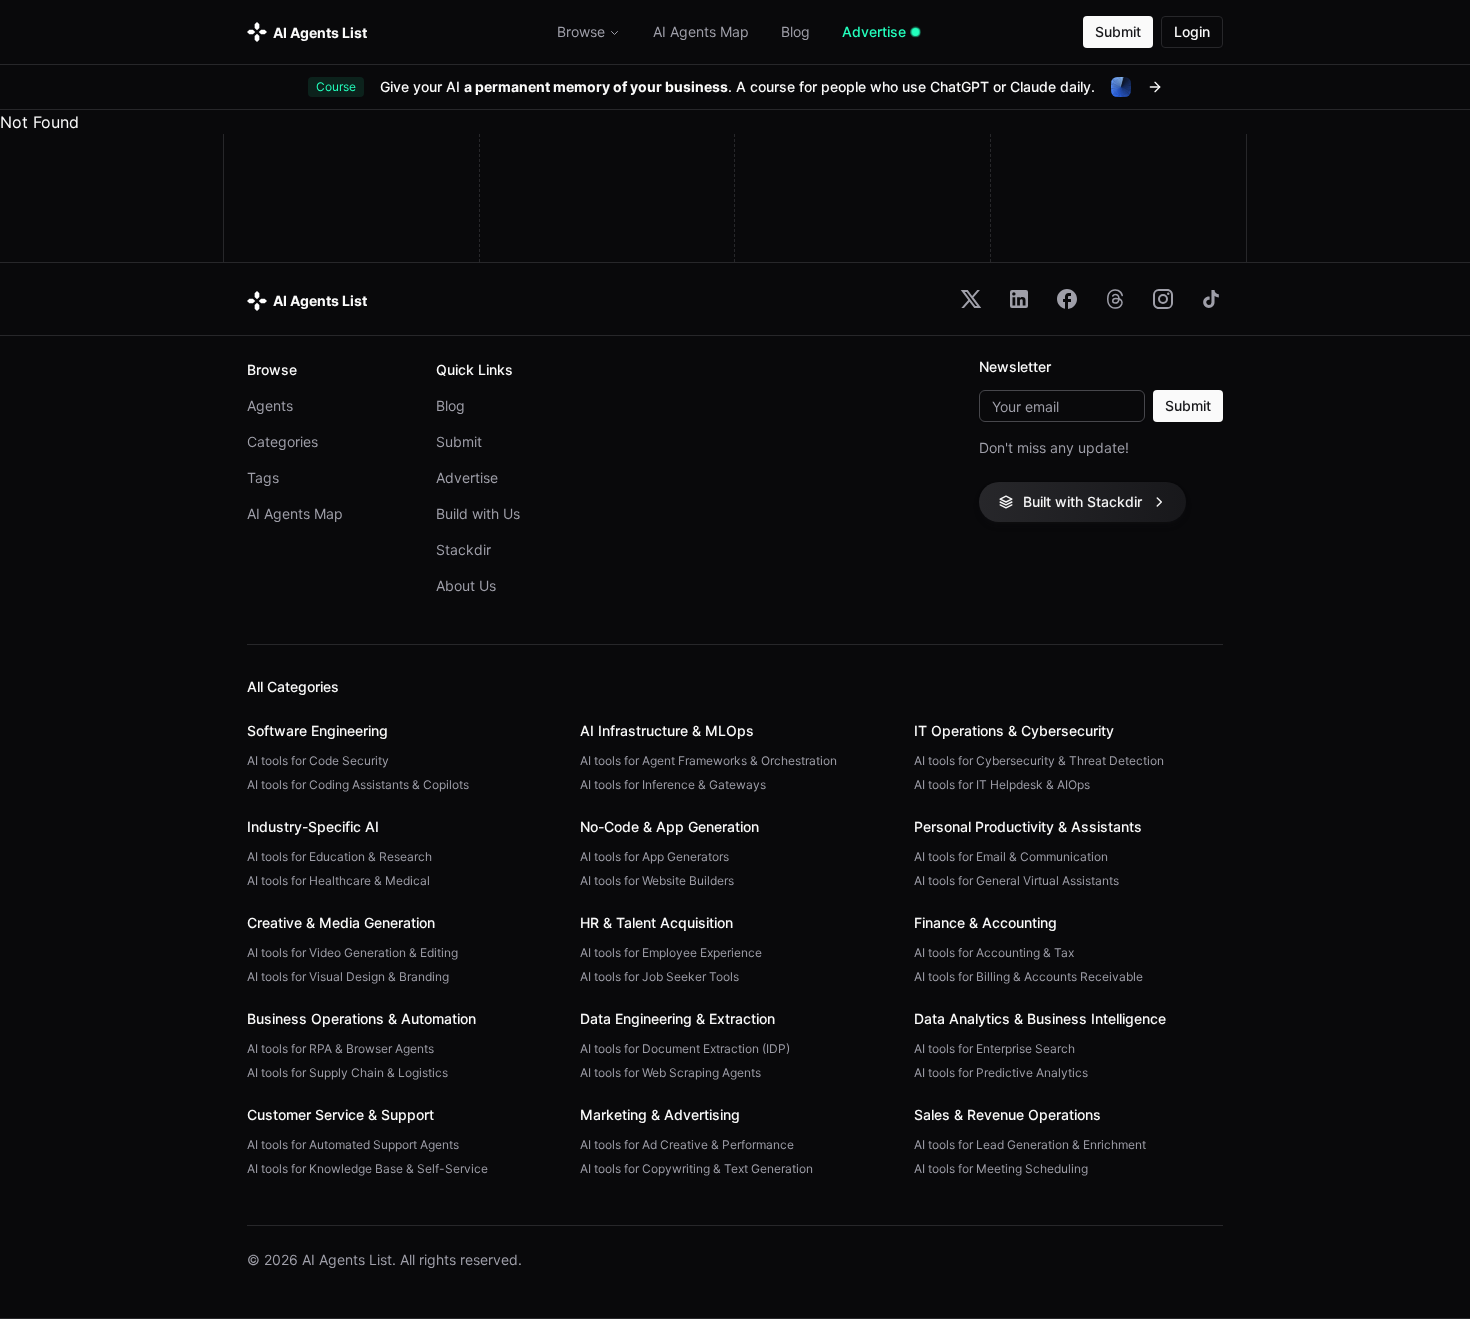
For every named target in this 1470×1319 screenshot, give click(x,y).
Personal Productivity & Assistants (1028, 826)
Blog (450, 405)
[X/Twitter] (971, 299)
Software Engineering (317, 730)
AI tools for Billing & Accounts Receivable (1028, 976)
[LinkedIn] (1019, 299)
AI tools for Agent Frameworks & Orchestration (708, 760)
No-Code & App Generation (669, 826)
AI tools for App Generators (654, 856)
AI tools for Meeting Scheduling (1001, 1168)
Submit (1118, 31)
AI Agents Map (295, 513)
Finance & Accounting (985, 922)
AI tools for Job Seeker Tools (659, 976)
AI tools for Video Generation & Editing (352, 952)
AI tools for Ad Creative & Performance (687, 1144)
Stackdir (463, 549)
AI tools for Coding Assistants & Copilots (358, 784)
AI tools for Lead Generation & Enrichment (1030, 1144)
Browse (581, 31)
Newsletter (1015, 367)
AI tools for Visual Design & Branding (348, 976)
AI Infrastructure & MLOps (667, 730)
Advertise (467, 477)
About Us (466, 585)
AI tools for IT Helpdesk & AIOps (1002, 784)
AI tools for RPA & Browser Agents (340, 1048)
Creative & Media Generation (341, 922)
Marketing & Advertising (660, 1114)
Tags (263, 477)
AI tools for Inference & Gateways (673, 784)
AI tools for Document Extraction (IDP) (685, 1048)
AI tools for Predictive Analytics (1001, 1072)
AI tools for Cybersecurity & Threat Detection (1039, 760)
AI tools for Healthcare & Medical (338, 880)
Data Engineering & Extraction (677, 1018)
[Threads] (1115, 299)
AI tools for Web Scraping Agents (670, 1072)
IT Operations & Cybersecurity (1014, 730)
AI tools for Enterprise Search (994, 1048)
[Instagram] (1163, 299)
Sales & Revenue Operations (1007, 1114)
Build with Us (478, 513)
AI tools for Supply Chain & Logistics (347, 1072)
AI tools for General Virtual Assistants (1016, 880)
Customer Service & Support (340, 1114)
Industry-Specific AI (313, 826)
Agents (270, 405)
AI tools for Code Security (318, 760)
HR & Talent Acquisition (656, 922)
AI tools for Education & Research (339, 856)
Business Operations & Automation (361, 1018)
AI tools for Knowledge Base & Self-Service (367, 1168)
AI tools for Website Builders (657, 880)
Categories (282, 441)
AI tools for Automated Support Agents (353, 1144)
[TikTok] (1211, 299)
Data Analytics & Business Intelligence (1040, 1018)
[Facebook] (1067, 299)
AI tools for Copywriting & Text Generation (696, 1168)
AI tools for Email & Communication (1011, 856)
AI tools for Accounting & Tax (994, 952)
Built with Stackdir (1082, 501)
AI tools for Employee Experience (671, 952)
